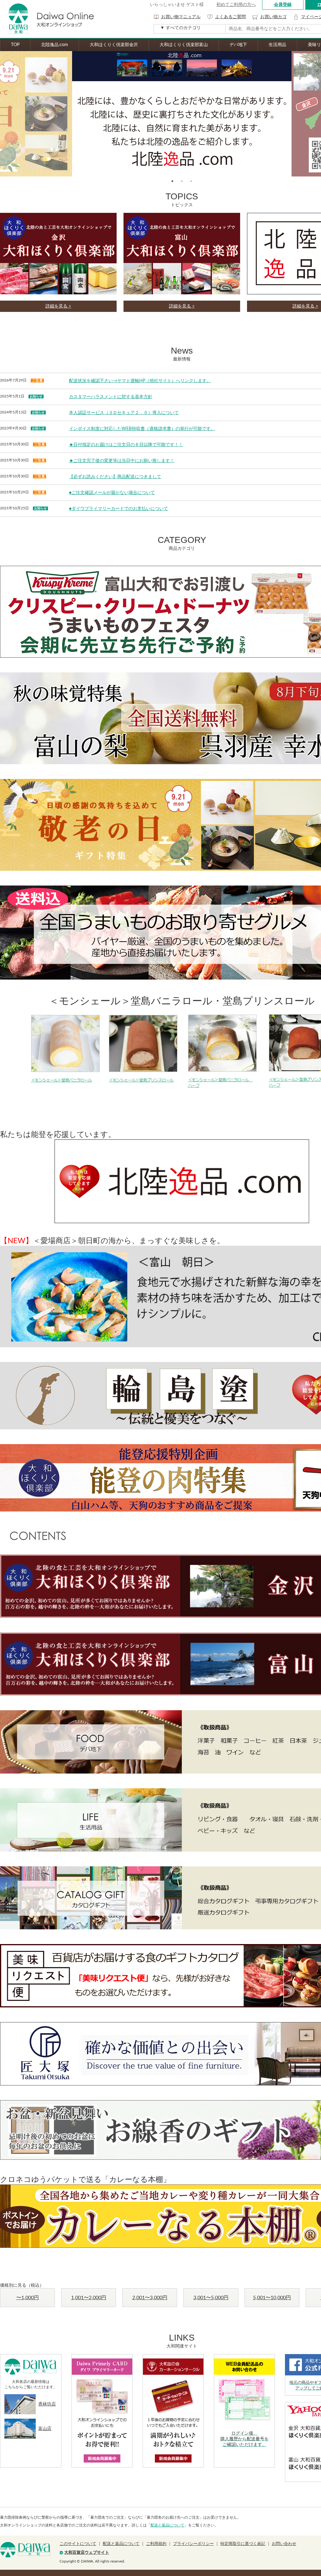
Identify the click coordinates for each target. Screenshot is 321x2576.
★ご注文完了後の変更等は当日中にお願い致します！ (122, 461)
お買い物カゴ (273, 17)
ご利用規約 (156, 2544)
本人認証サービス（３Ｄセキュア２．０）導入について (124, 413)
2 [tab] (182, 181)
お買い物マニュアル (181, 17)
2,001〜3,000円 (150, 2298)
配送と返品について (167, 2525)
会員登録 (283, 5)
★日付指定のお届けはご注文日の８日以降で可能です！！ (126, 445)
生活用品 (277, 45)
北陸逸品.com (55, 45)
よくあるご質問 (230, 17)
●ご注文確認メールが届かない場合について (112, 493)
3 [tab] (191, 181)
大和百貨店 (25, 2550)
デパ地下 (238, 45)
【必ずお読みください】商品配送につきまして (115, 477)
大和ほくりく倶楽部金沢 (114, 45)
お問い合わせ (284, 2544)
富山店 (45, 2429)
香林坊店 (47, 2404)
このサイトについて (78, 2544)
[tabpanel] (182, 114)
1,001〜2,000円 (89, 2298)
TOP (15, 45)
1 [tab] (172, 181)
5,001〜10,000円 (272, 2298)
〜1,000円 (28, 2298)
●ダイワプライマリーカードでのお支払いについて (118, 509)
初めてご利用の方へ (236, 5)
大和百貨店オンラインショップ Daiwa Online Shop (47, 19)
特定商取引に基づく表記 (243, 2544)
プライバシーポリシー (193, 2544)
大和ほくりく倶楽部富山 (184, 45)
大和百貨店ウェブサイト (87, 2553)
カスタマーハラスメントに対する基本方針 (111, 397)
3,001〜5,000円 (211, 2298)
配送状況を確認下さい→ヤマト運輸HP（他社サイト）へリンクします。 (140, 381)
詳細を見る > (58, 306)
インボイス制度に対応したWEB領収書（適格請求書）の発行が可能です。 (142, 429)
